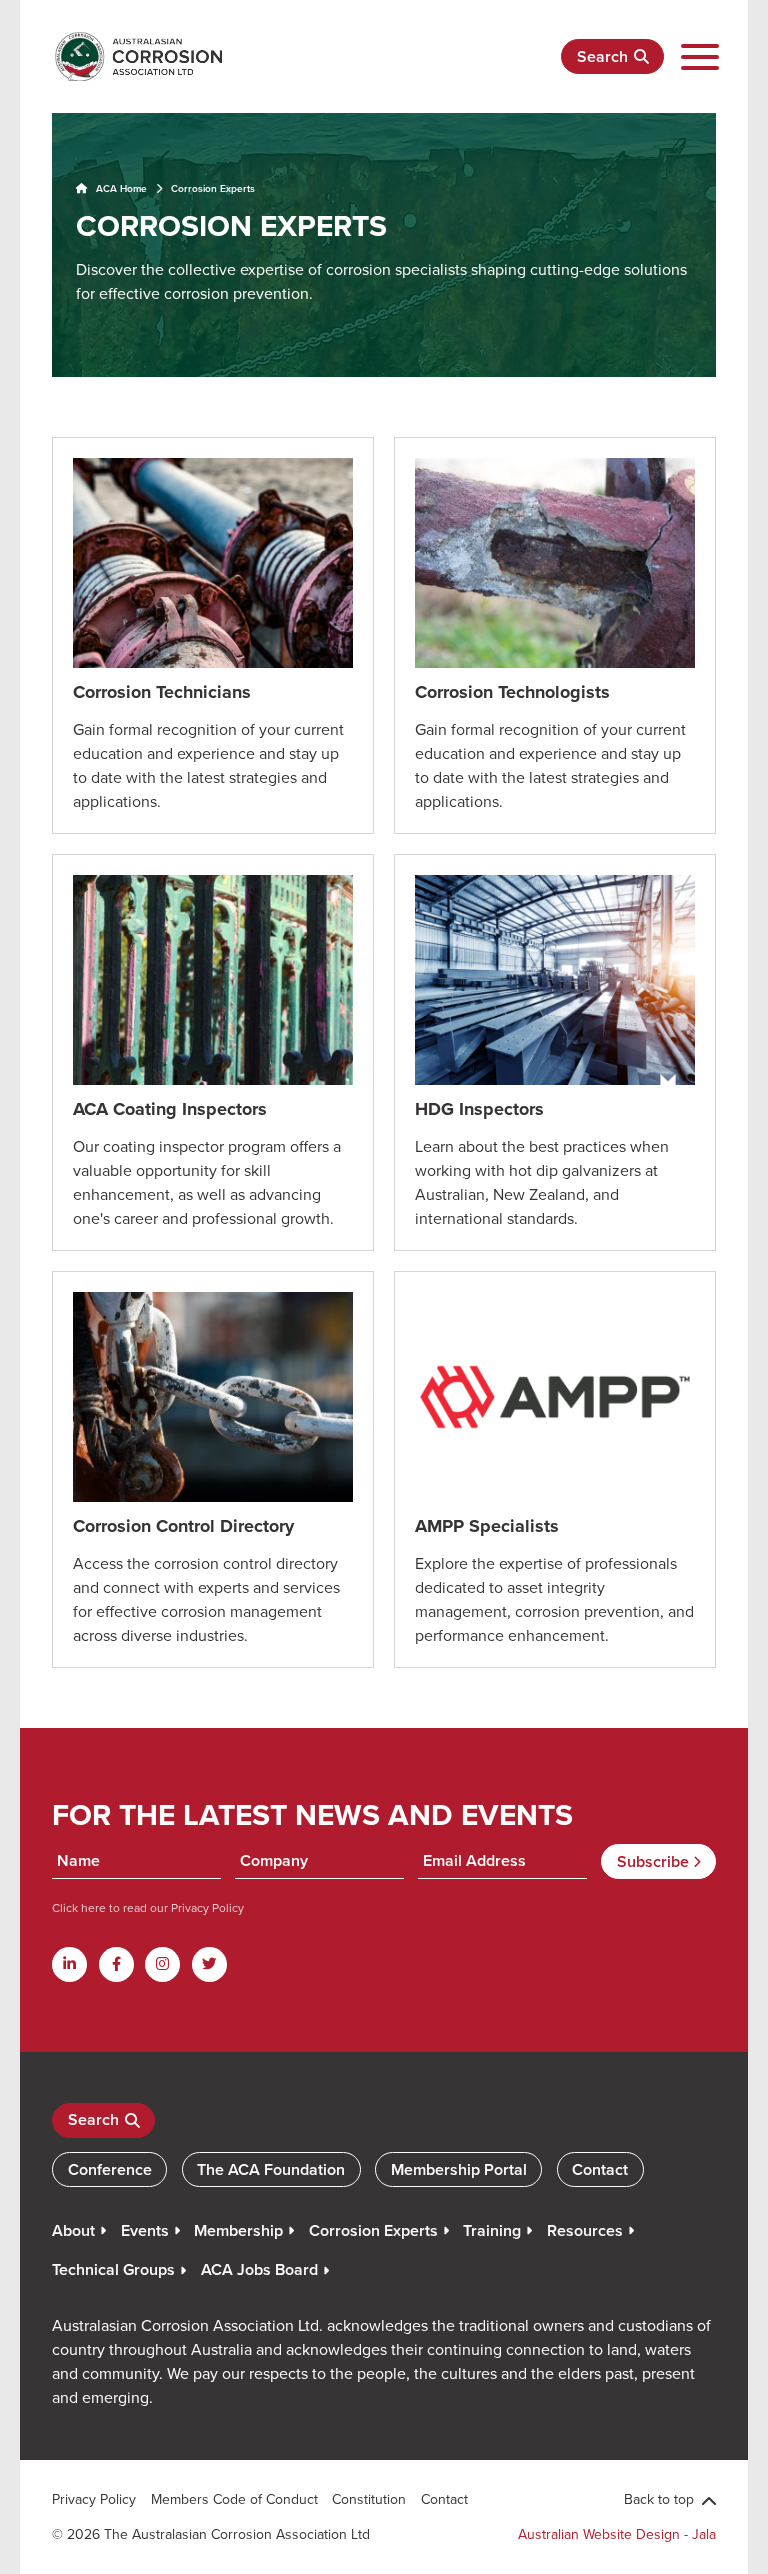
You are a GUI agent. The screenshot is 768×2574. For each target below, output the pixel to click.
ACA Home (120, 188)
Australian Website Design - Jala (617, 2534)
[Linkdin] (69, 1964)
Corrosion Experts (373, 2230)
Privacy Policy (206, 1907)
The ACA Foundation (271, 2169)
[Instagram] (162, 1964)
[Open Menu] (700, 57)
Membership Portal (459, 2169)
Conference (110, 2169)
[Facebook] (116, 1964)
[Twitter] (209, 1964)
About (73, 2230)
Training (492, 2230)
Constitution (369, 2499)
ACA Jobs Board (259, 2269)
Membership (238, 2230)
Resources (585, 2230)
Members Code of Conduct (234, 2499)
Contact (600, 2169)
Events (145, 2230)
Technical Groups (113, 2269)
